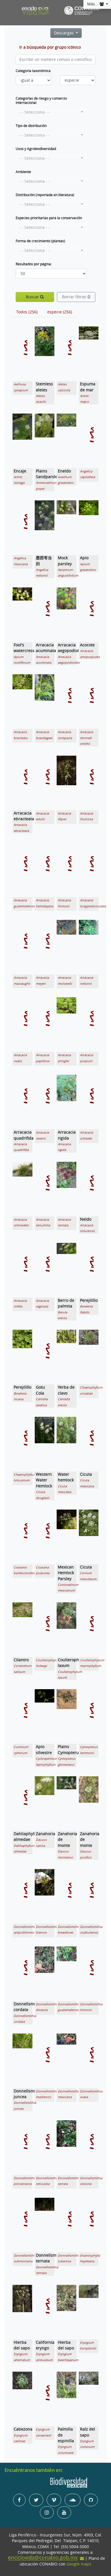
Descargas (64, 33)
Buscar (33, 297)
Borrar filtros (75, 297)
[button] (51, 112)
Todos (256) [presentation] (27, 312)
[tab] (27, 312)
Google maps (79, 2564)
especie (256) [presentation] (60, 312)
